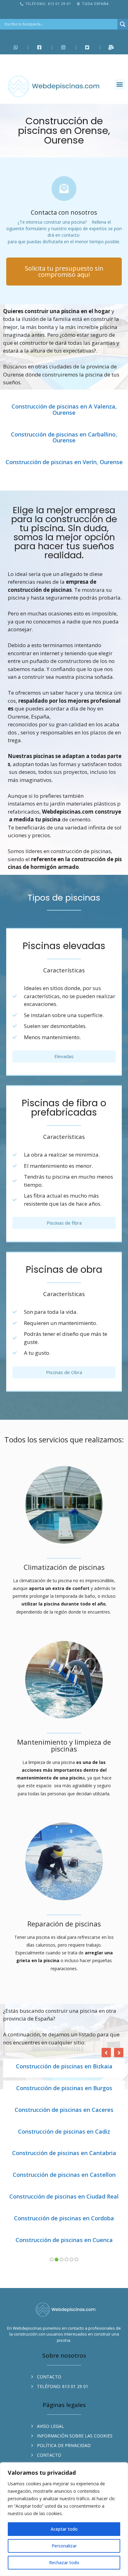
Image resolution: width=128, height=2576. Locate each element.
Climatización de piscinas (64, 1567)
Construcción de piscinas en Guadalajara (64, 2132)
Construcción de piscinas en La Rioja (64, 2240)
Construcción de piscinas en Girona (64, 2088)
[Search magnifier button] (123, 24)
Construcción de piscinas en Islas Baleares (64, 2197)
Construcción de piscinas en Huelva (64, 2153)
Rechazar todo (64, 2562)
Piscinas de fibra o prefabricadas (64, 1108)
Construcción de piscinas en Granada (64, 2110)
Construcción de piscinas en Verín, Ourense (64, 462)
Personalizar (64, 2546)
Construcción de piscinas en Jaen (64, 2218)
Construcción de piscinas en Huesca (64, 2175)
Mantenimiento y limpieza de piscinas (64, 1745)
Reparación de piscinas (64, 1924)
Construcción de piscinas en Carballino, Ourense (64, 438)
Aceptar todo (64, 2529)
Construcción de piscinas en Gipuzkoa (64, 2067)
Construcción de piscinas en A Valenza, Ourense (64, 410)
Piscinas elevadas (64, 946)
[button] (120, 84)
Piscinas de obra (64, 1270)
